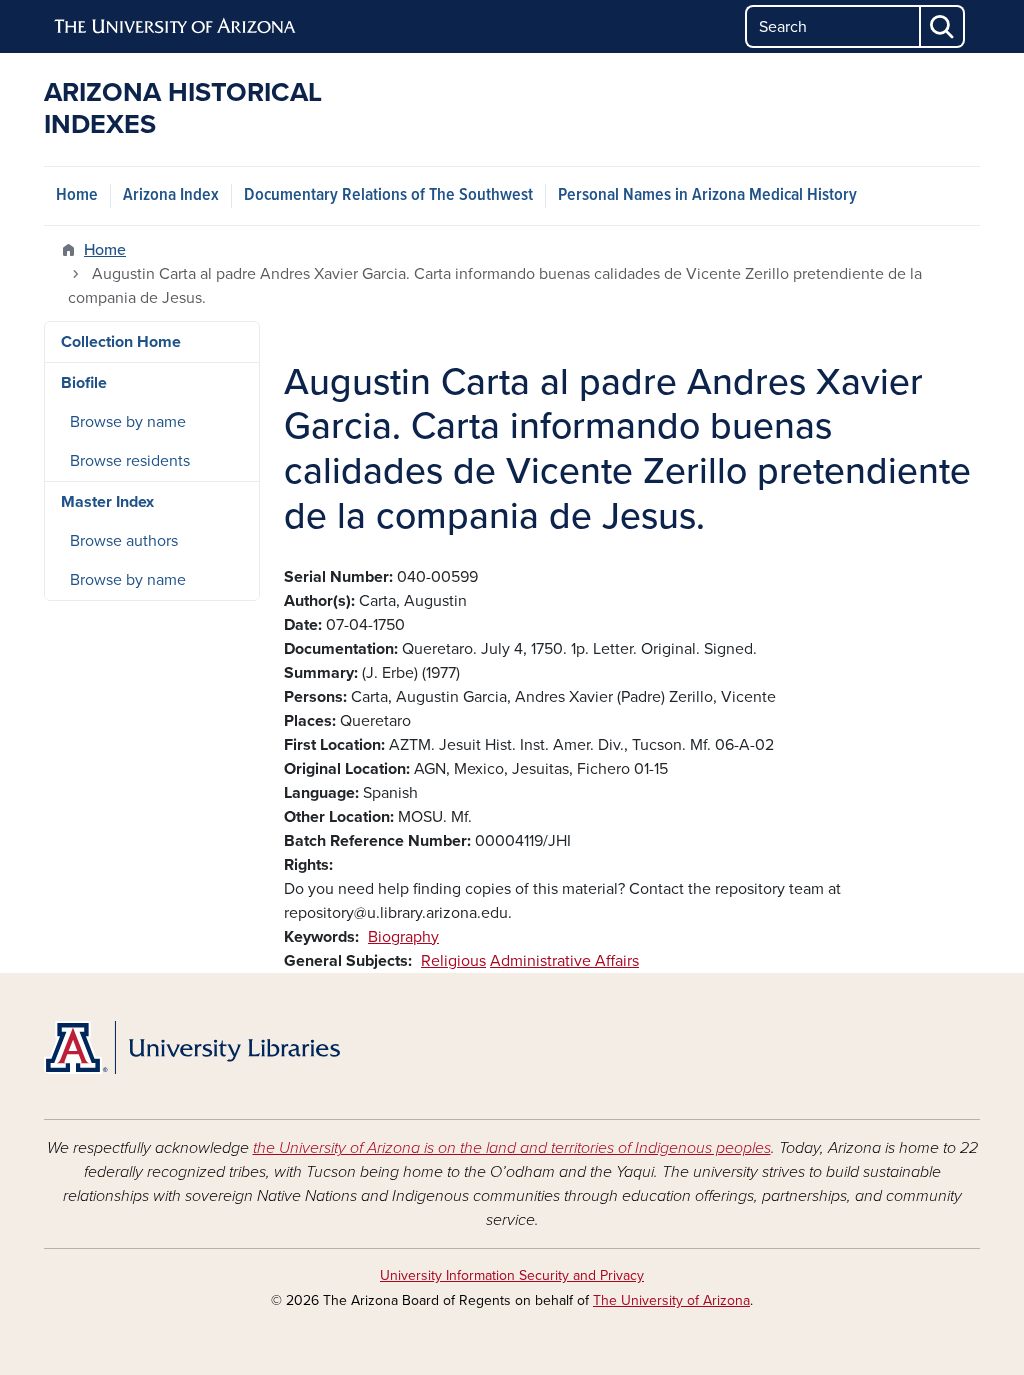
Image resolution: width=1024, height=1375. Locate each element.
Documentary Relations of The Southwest (388, 195)
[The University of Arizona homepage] (176, 27)
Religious (453, 961)
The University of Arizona (671, 1300)
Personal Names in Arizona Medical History (707, 195)
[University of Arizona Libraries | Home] (192, 1048)
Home (77, 195)
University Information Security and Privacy (512, 1275)
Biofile (84, 383)
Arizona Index (171, 195)
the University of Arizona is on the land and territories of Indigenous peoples (512, 1148)
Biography (403, 937)
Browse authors (124, 541)
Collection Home (121, 342)
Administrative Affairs (564, 961)
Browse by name (128, 422)
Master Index (107, 502)
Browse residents (130, 461)
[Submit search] (943, 26)
